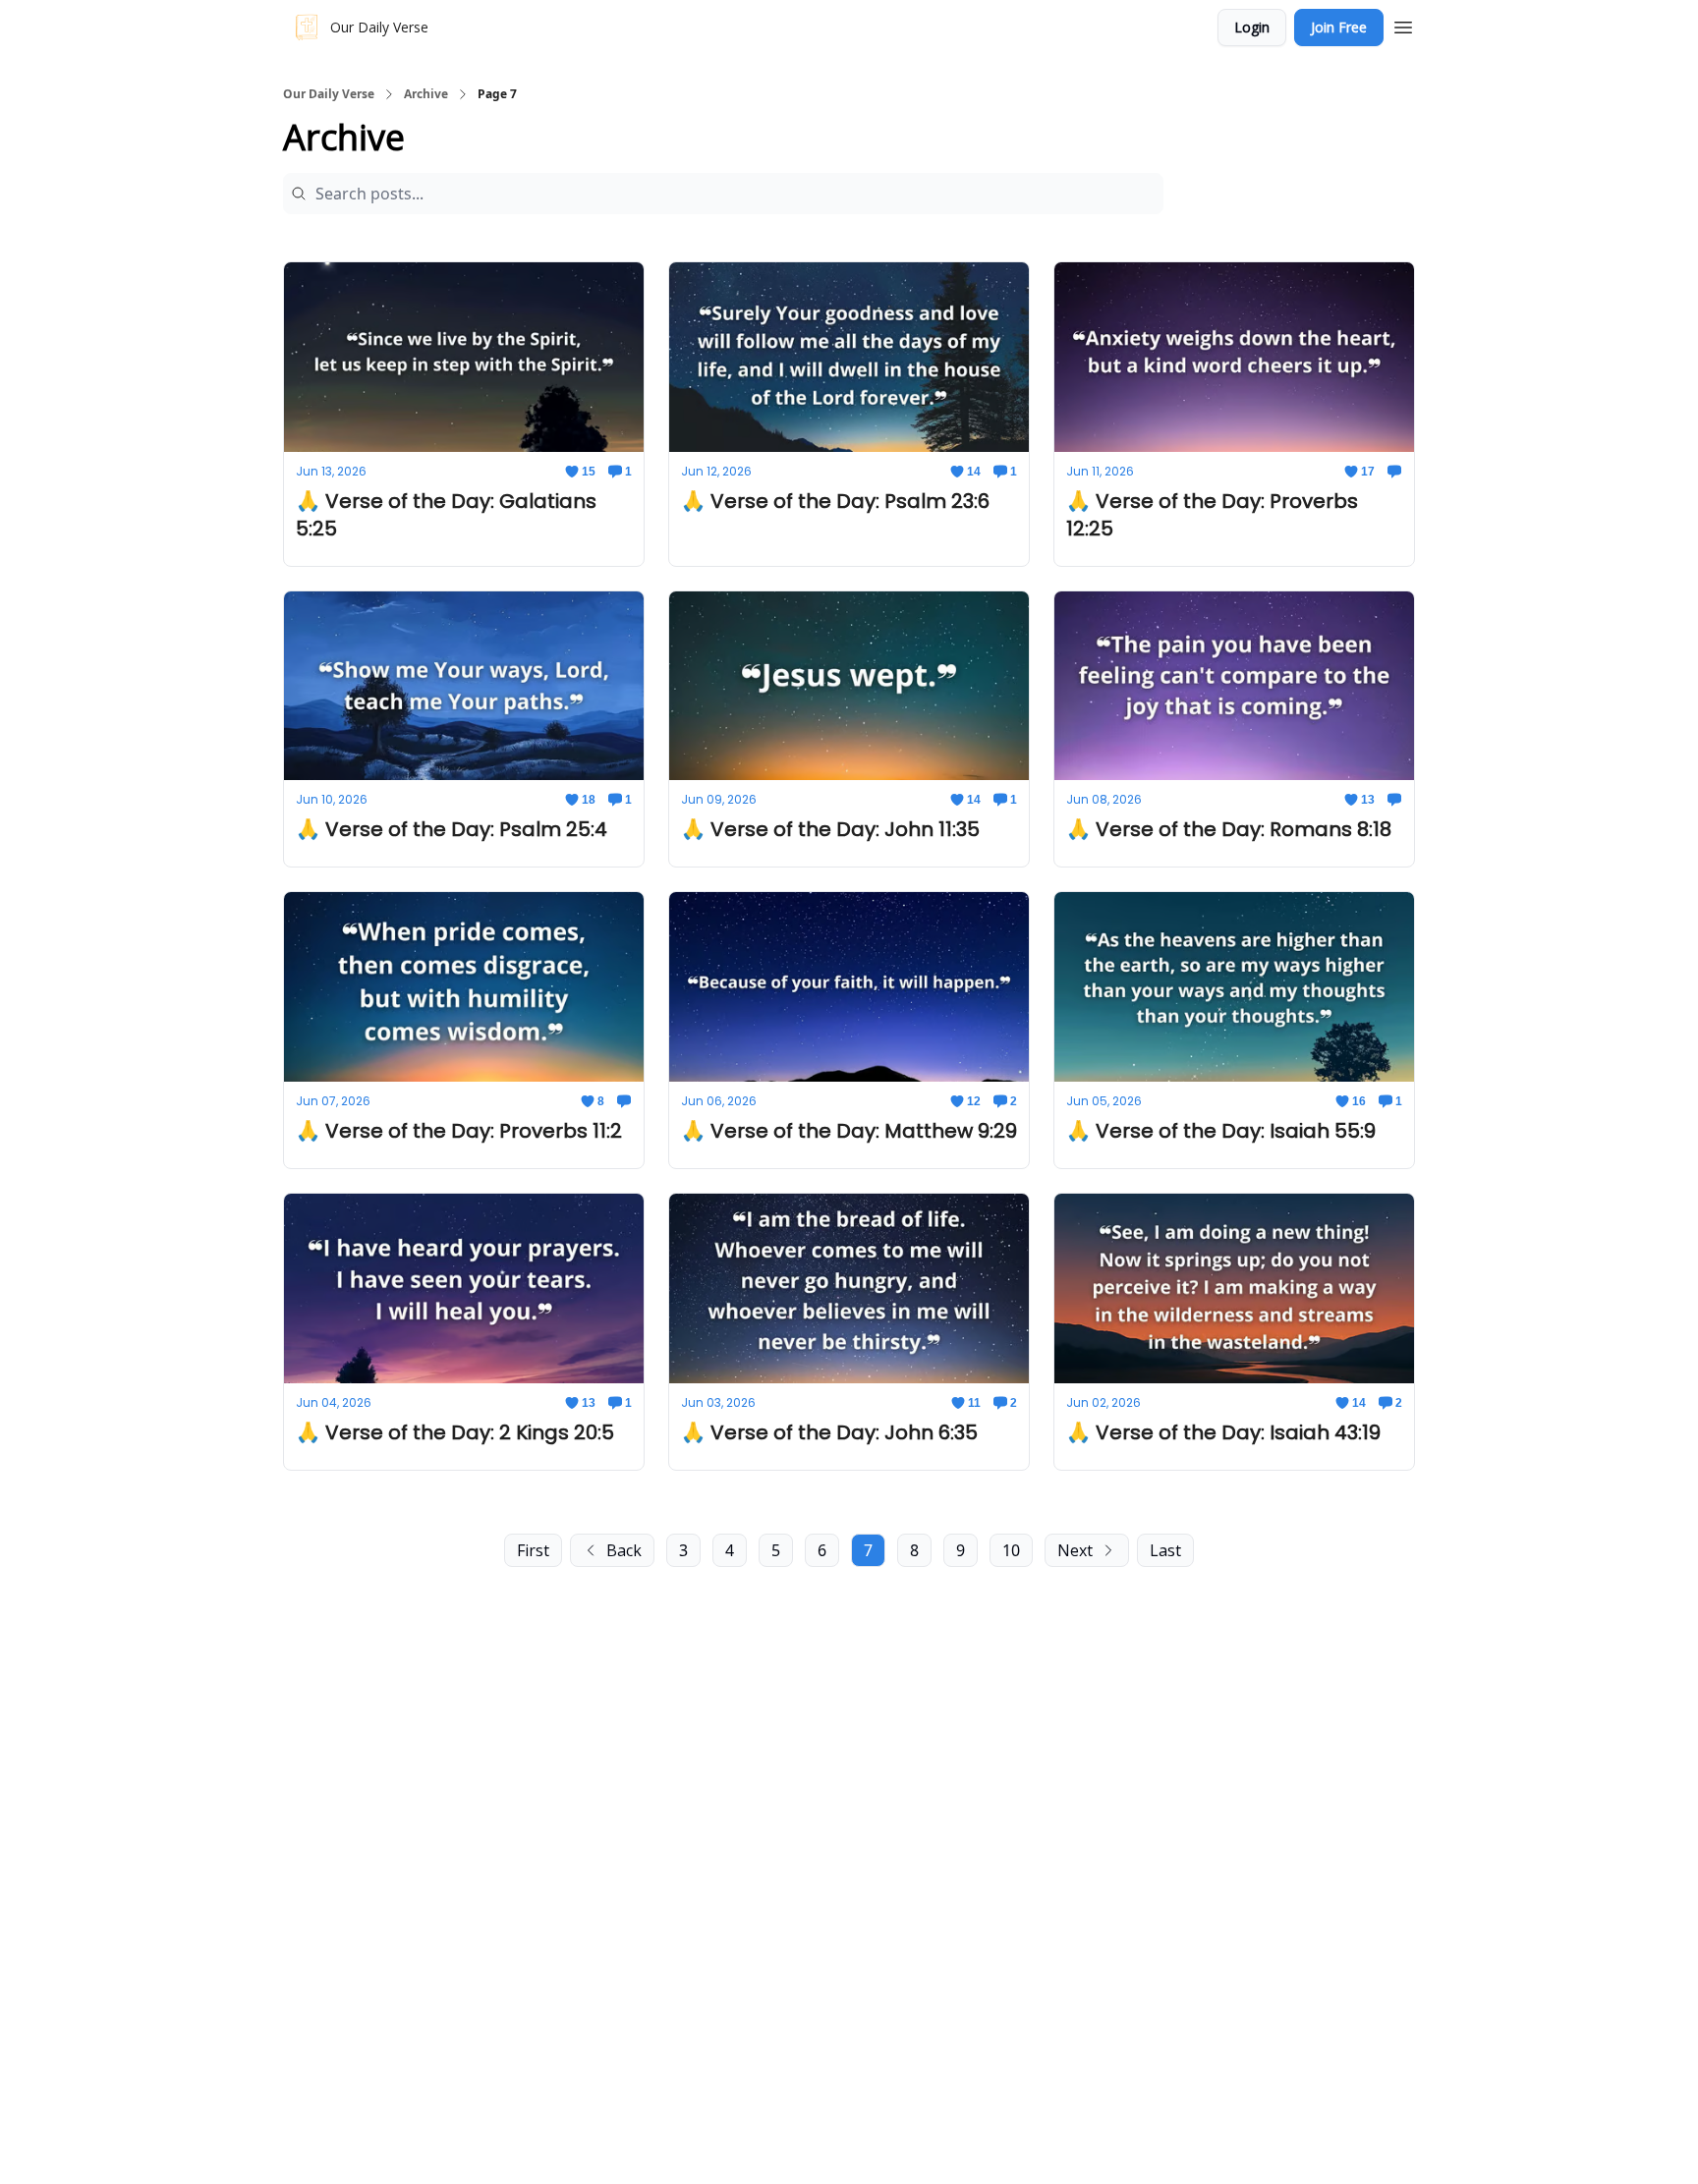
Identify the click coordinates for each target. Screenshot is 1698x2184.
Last (1165, 1550)
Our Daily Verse (329, 94)
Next (1075, 1550)
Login (1252, 27)
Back (624, 1550)
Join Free (1339, 27)
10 (1011, 1550)
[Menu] (1403, 25)
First (533, 1550)
